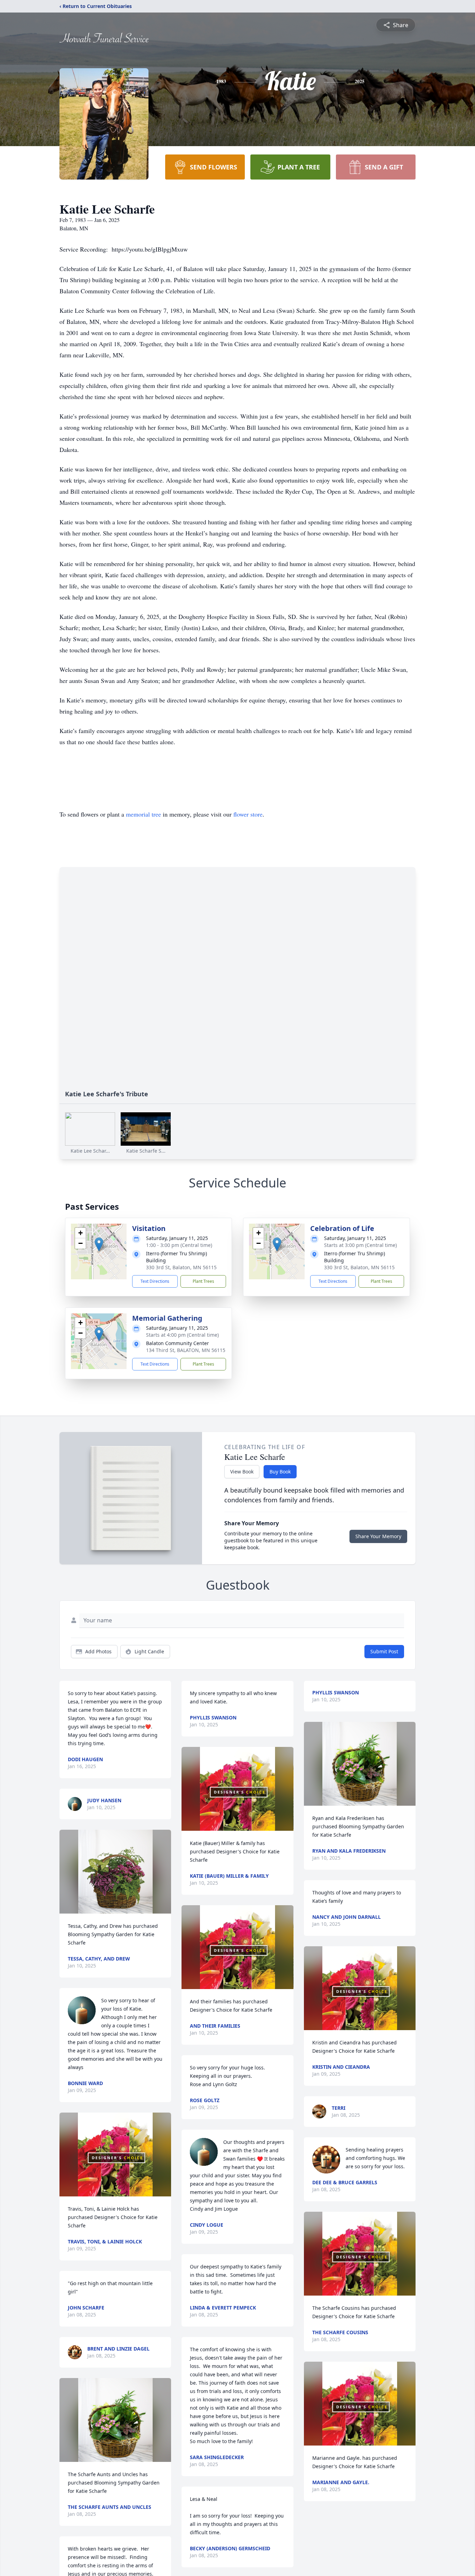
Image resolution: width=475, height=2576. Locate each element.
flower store (248, 814)
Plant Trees (203, 1281)
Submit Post (384, 1651)
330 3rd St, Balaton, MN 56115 (181, 1267)
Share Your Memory (378, 1536)
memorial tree (143, 814)
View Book (242, 1472)
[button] (99, 1244)
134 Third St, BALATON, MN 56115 (186, 1350)
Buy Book (280, 1472)
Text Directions (155, 1281)
